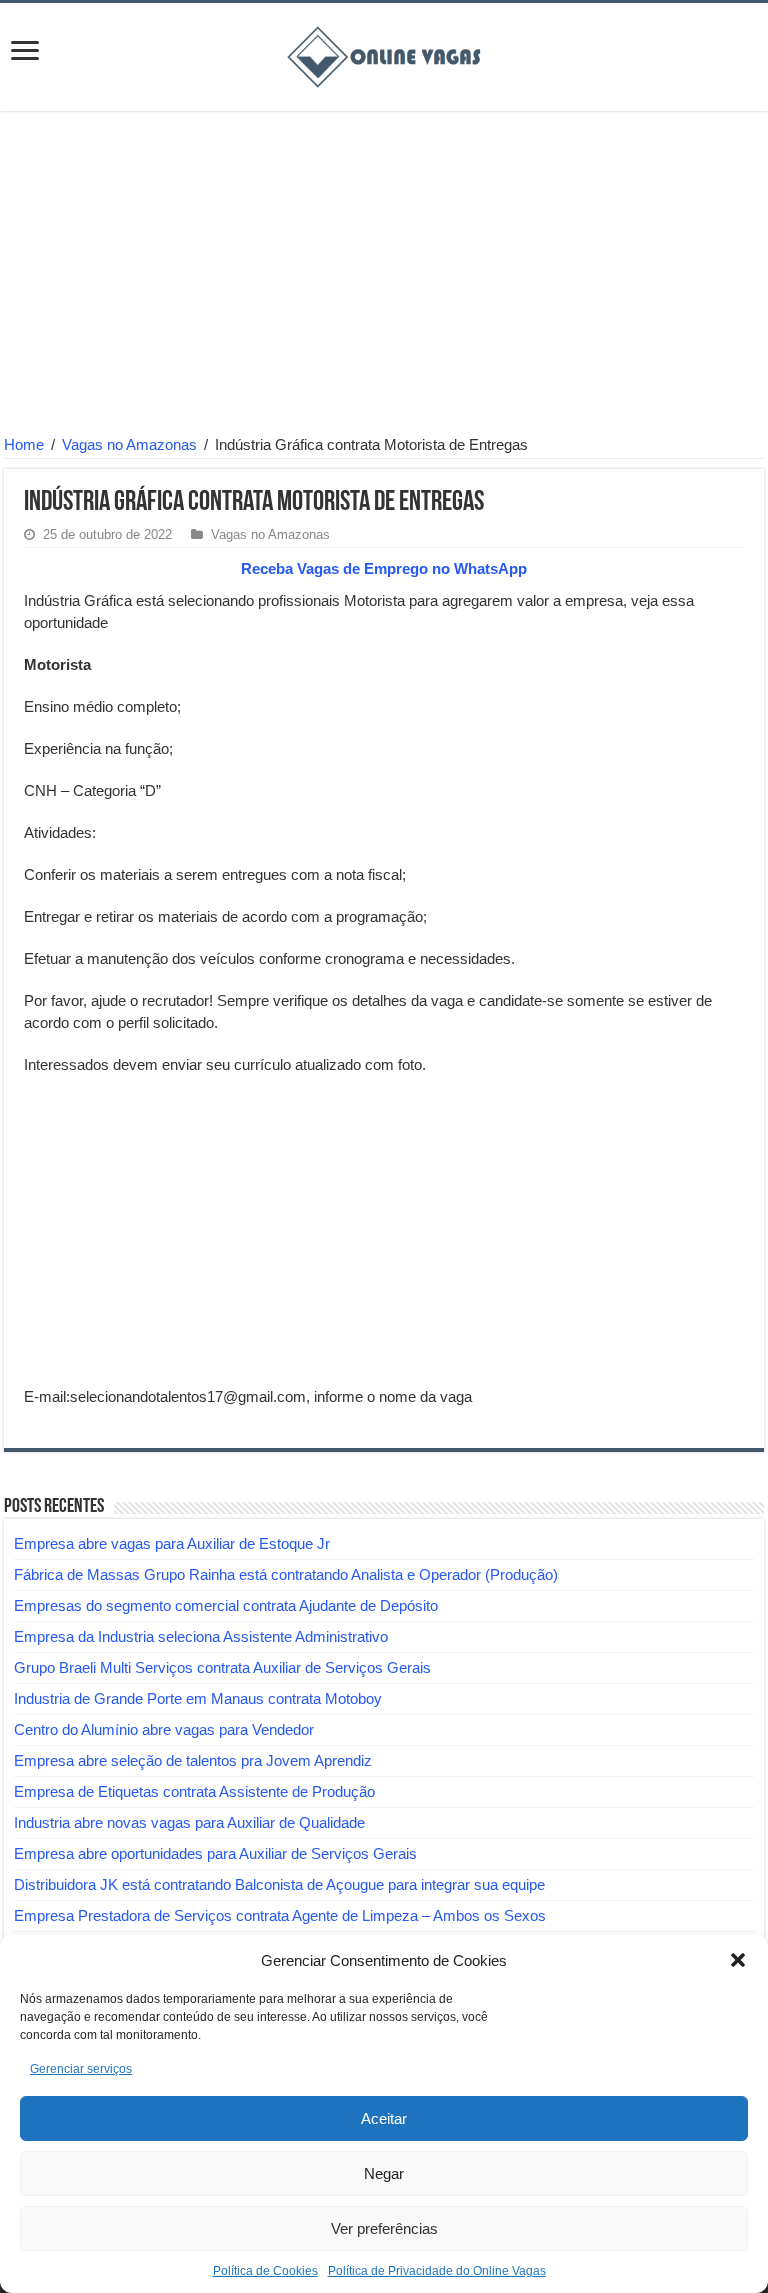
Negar (384, 2173)
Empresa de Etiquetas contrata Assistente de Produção (194, 1791)
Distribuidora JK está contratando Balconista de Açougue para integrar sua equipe (279, 1884)
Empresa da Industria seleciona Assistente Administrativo (201, 1636)
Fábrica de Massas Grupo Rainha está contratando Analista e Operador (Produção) (286, 1574)
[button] (738, 1960)
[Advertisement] (384, 276)
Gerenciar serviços (81, 2069)
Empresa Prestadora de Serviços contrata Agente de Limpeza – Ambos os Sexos (280, 1915)
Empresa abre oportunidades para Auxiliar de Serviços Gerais (215, 1853)
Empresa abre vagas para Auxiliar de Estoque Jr (172, 1543)
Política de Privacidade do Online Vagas (437, 2271)
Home (24, 444)
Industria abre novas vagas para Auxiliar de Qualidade (189, 1822)
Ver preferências (384, 2228)
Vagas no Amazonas (129, 444)
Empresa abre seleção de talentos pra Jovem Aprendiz (193, 1760)
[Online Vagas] (384, 53)
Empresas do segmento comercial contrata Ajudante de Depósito (226, 1605)
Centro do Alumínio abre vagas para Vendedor (164, 1729)
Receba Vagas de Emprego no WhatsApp (384, 568)
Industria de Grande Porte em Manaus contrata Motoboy (198, 1698)
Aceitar (384, 2118)
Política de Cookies (265, 2271)
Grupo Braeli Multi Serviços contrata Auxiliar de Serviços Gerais (222, 1667)
